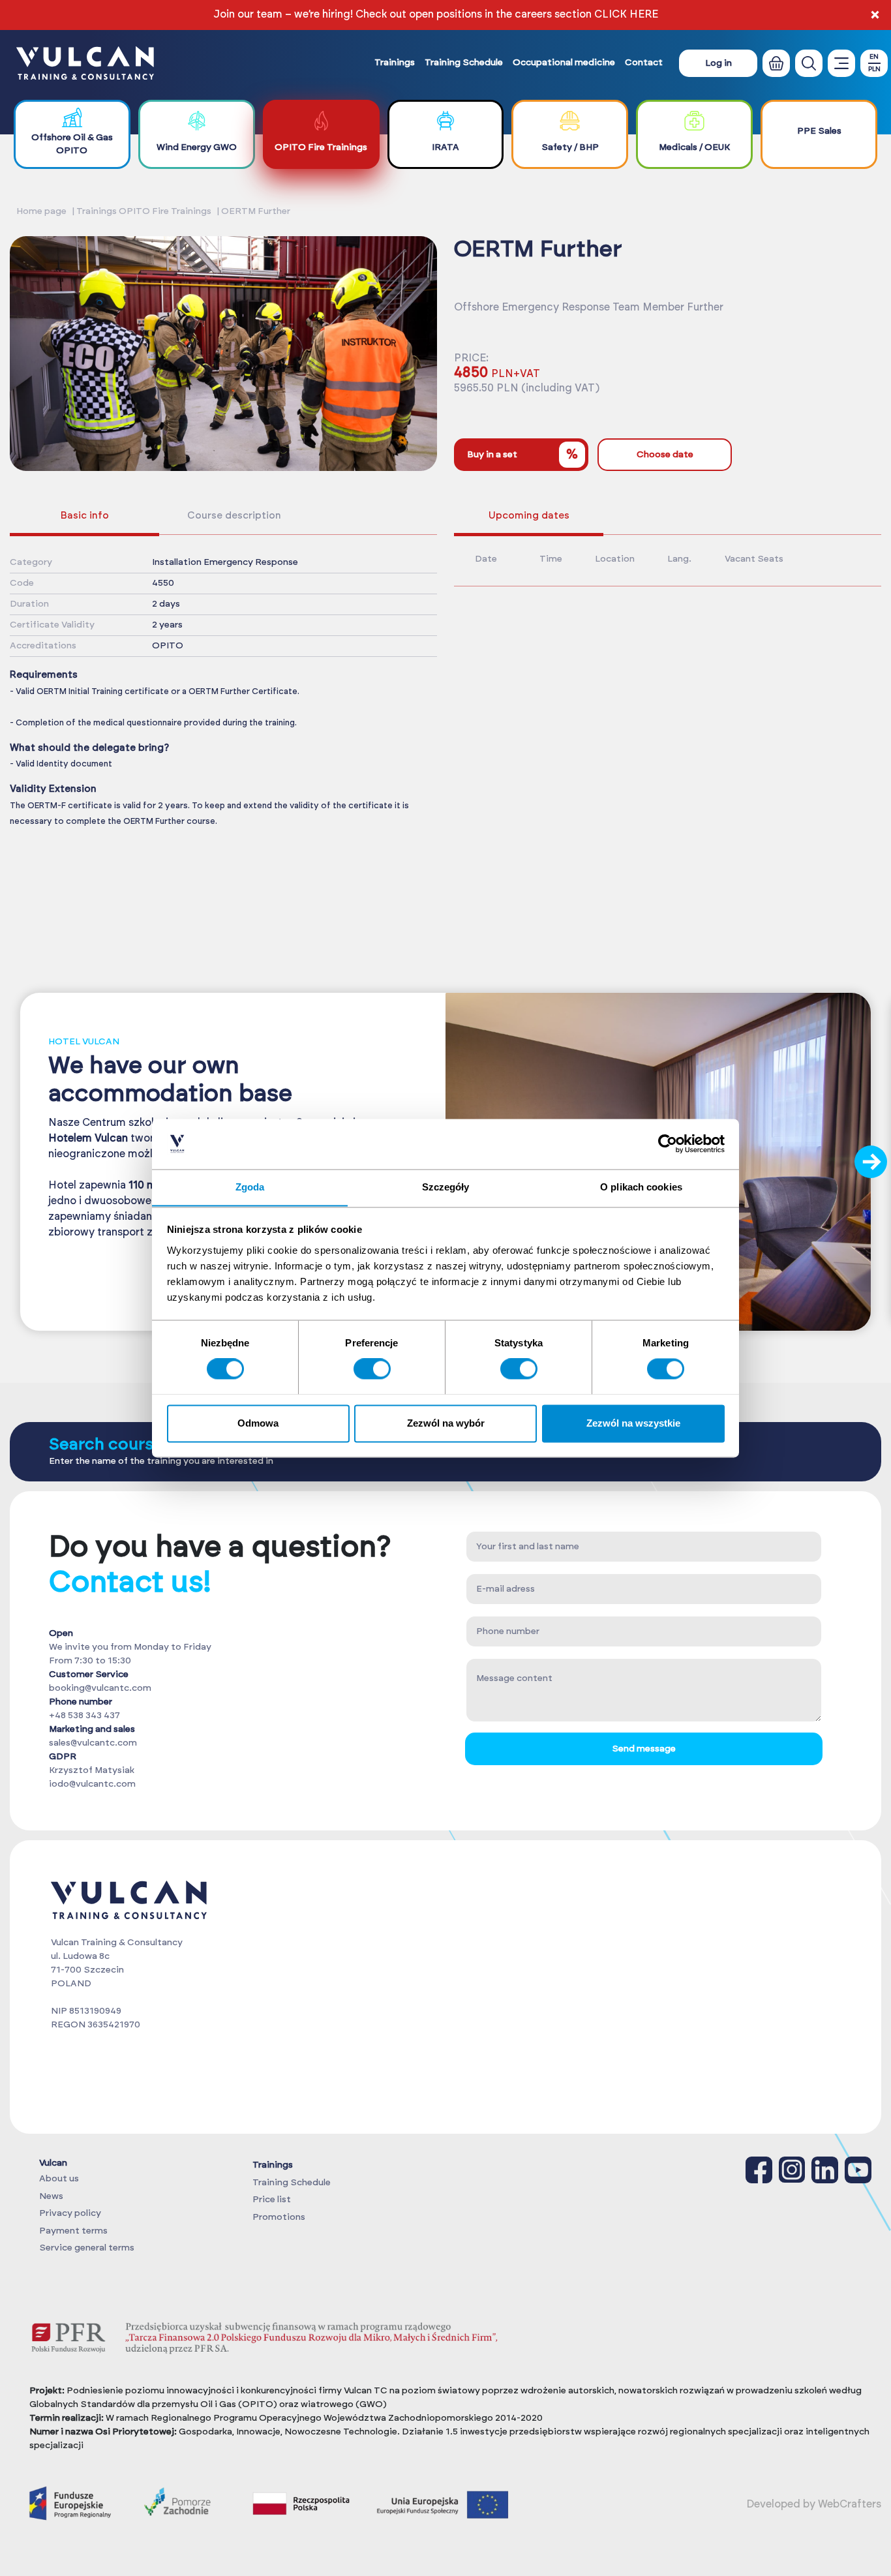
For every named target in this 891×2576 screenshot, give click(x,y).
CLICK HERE (626, 14)
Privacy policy (70, 2213)
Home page (41, 211)
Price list (272, 2200)
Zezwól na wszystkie (633, 1423)
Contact (644, 63)
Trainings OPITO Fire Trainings (144, 211)
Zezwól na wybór (446, 1423)
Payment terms (73, 2231)
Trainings (395, 63)
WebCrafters (850, 2504)
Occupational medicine (564, 63)
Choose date (665, 455)
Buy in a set (522, 455)
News (51, 2196)
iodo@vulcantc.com (92, 1784)
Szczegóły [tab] (446, 1187)
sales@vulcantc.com (93, 1743)
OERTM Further (256, 211)
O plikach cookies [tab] (641, 1187)
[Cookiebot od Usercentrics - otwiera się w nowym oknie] (668, 1144)
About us (59, 2179)
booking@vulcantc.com (100, 1688)
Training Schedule (464, 63)
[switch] (372, 1369)
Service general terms (87, 2248)
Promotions (279, 2217)
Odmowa (258, 1423)
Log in (718, 63)
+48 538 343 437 (84, 1716)
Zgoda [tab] (250, 1187)
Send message (644, 1749)
